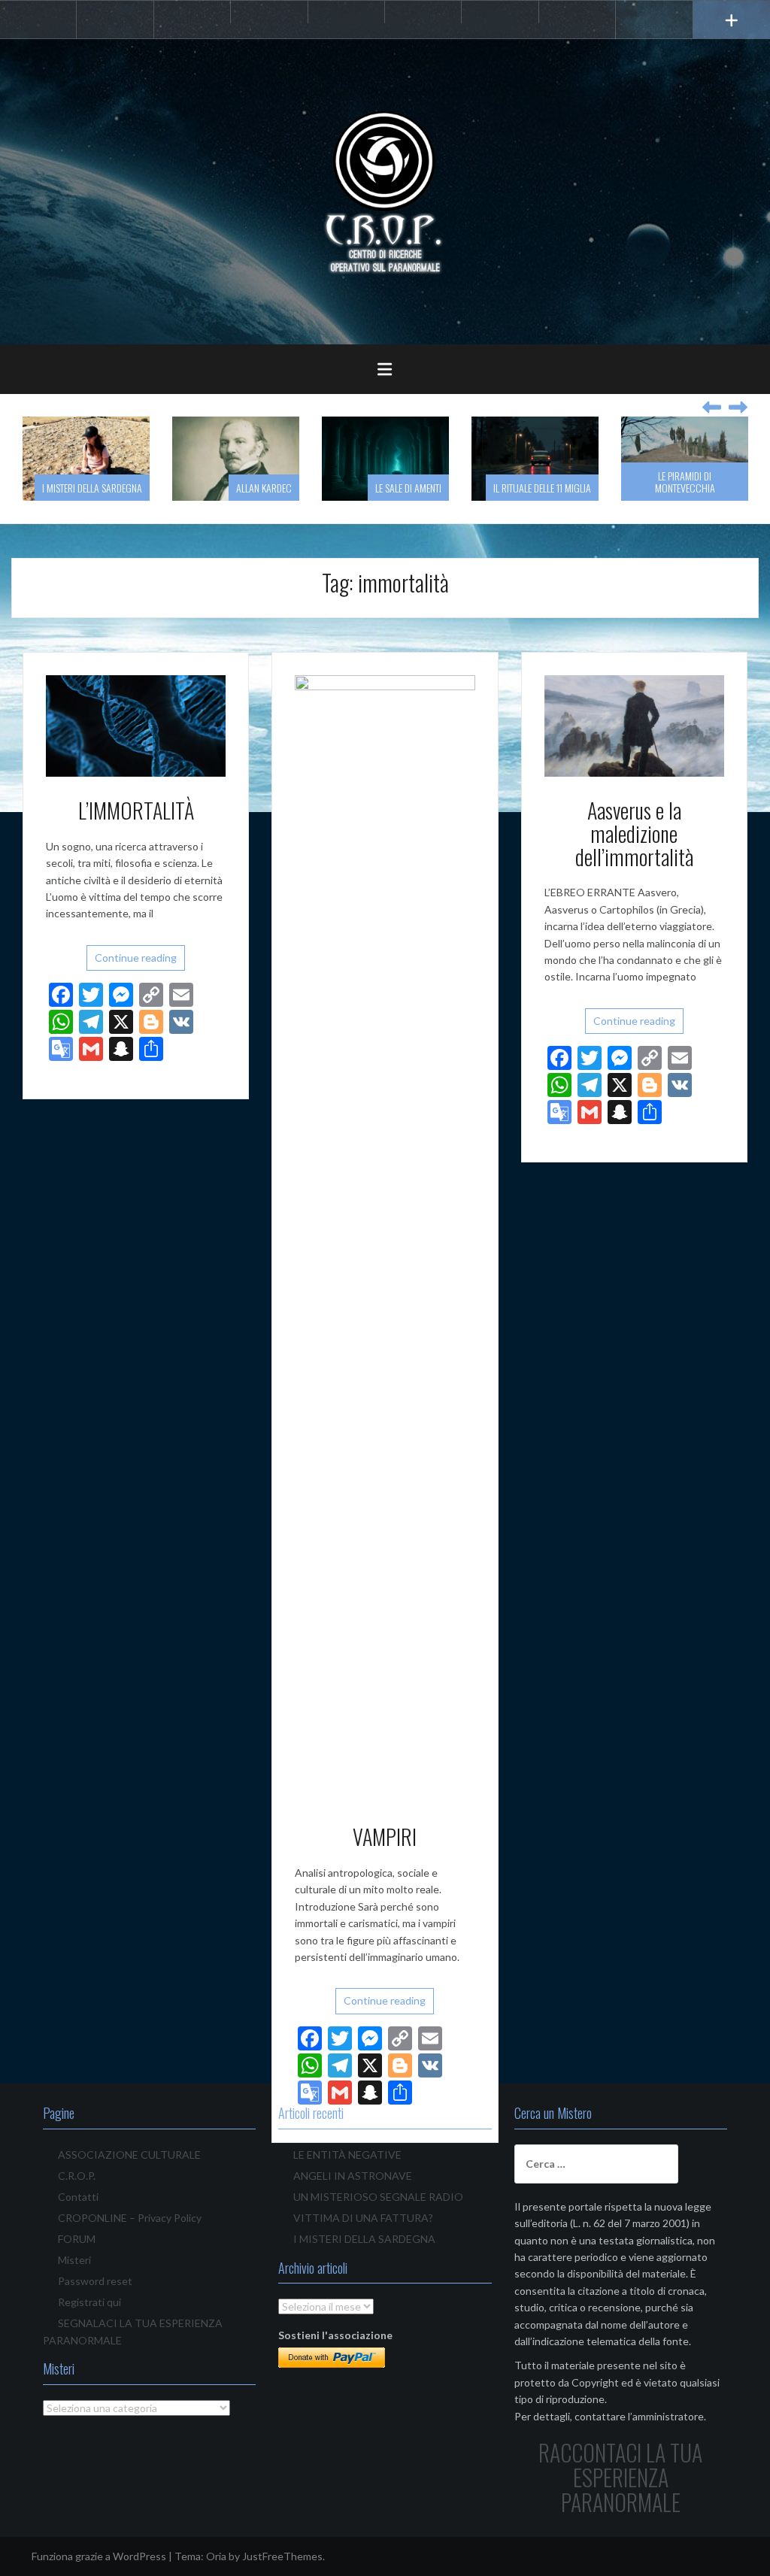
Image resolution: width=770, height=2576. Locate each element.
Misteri (74, 2260)
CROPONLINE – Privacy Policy (130, 2218)
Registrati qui (89, 2302)
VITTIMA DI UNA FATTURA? (363, 2218)
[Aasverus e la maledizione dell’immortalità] (634, 724)
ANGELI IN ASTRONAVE (353, 2176)
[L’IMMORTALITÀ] (136, 724)
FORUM (77, 2239)
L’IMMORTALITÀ (136, 810)
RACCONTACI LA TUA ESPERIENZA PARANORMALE (620, 2477)
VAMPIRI (385, 1837)
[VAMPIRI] (385, 1238)
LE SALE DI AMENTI (341, 488)
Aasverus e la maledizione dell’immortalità (634, 833)
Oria (216, 2556)
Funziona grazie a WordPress (99, 2556)
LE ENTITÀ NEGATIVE (347, 2155)
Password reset (95, 2281)
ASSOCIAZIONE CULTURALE (129, 2155)
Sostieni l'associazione (335, 2335)
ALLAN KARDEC (196, 488)
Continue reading (136, 958)
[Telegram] (269, 12)
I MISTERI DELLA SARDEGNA (364, 2239)
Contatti (78, 2197)
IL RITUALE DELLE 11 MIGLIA (474, 488)
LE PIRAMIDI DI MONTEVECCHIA (617, 481)
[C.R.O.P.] (385, 191)
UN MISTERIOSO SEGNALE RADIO (378, 2197)
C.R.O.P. (77, 2176)
